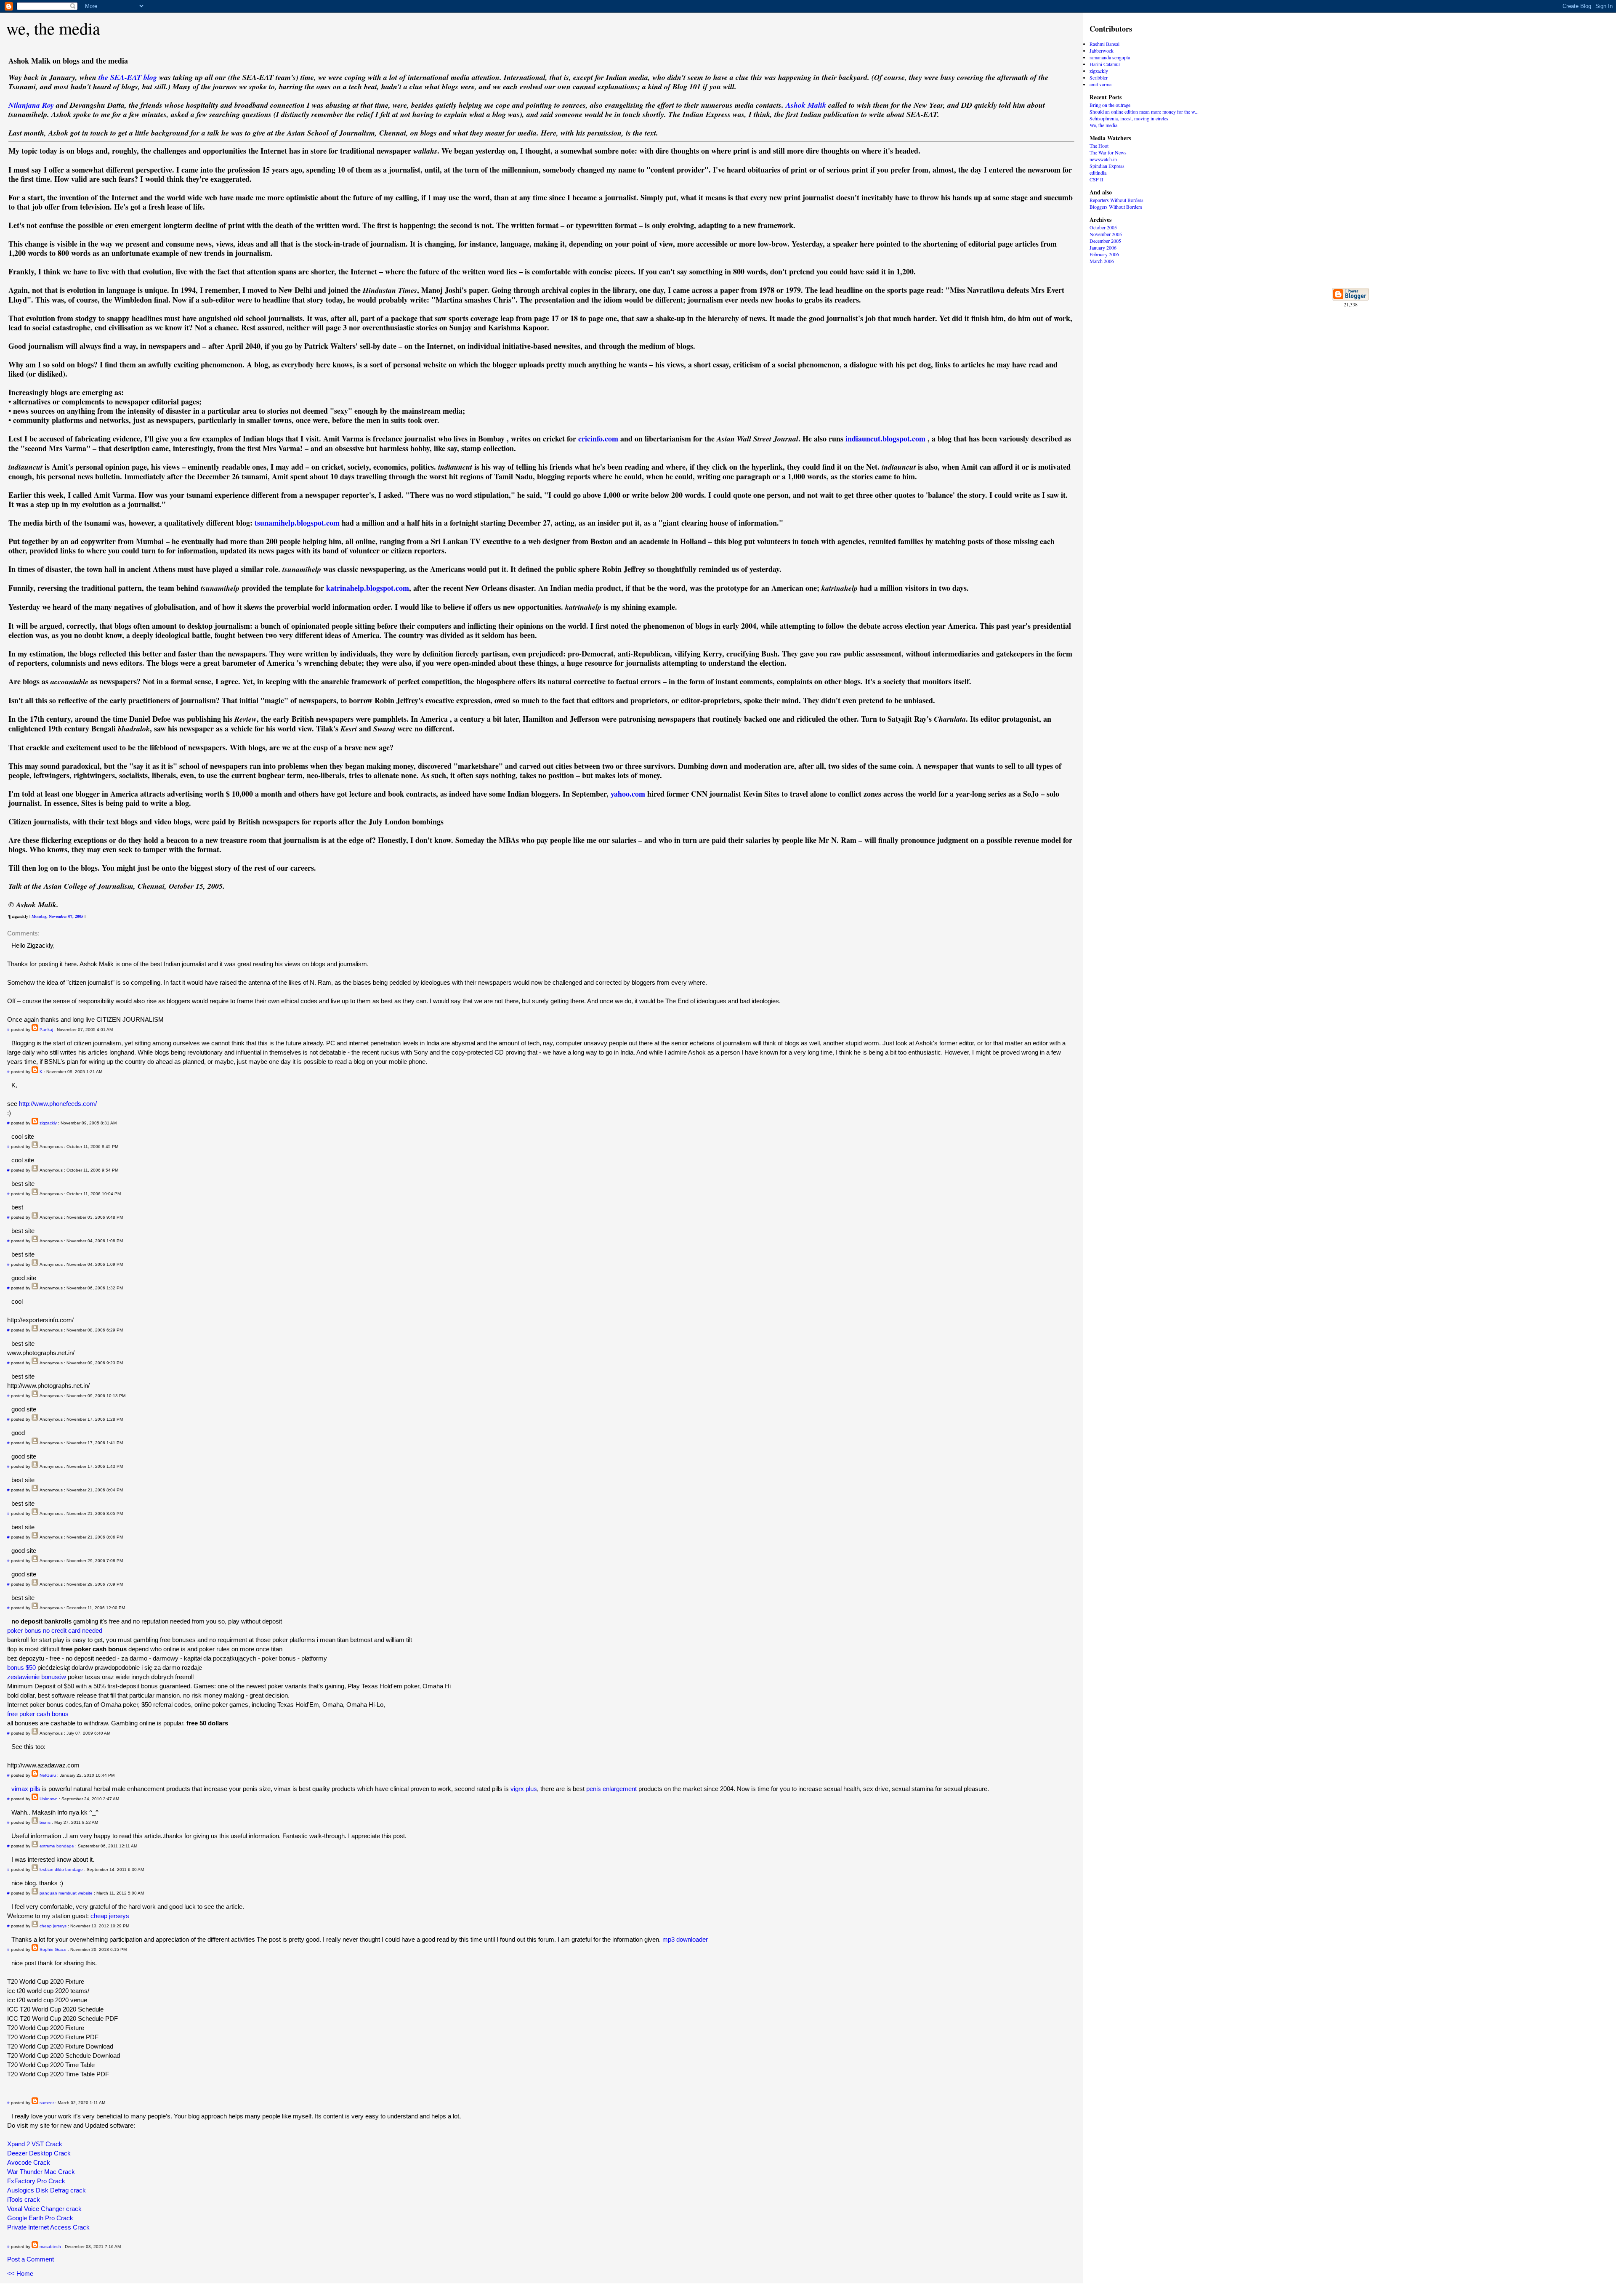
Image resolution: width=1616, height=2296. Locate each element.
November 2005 (1106, 234)
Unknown (49, 1799)
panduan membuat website (66, 1893)
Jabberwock (1102, 50)
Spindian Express (1107, 166)
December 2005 (1105, 241)
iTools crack (24, 2199)
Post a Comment (31, 2259)
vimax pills (26, 1789)
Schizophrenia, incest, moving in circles (1129, 118)
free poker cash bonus (38, 1714)
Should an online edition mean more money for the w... (1144, 112)
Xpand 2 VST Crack (35, 2144)
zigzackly (48, 1123)
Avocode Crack (29, 2162)
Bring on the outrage (1110, 105)
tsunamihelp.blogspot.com (297, 523)
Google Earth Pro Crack (40, 2218)
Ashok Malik (806, 105)
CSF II (1096, 179)
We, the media (1103, 125)
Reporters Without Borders (1116, 200)
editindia (1098, 173)
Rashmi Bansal (1104, 44)
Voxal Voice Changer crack (44, 2209)
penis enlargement (611, 1789)
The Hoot (1099, 146)
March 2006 (1102, 261)
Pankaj (46, 1030)
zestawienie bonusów (37, 1677)
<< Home (20, 2273)
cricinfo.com (598, 438)
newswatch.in (1103, 159)
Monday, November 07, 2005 (57, 916)
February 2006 (1104, 254)
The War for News (1108, 152)
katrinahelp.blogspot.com (368, 588)
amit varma (1100, 84)
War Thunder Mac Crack (41, 2172)
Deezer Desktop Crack (39, 2153)
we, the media (53, 28)
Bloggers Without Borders (1116, 207)
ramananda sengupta (1110, 57)
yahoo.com (628, 794)
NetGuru (48, 1775)
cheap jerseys (110, 1916)
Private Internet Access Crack (48, 2227)
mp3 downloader (685, 1939)
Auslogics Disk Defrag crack (47, 2190)
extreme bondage (57, 1846)
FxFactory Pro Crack (36, 2181)
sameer (47, 2103)
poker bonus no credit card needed (55, 1630)
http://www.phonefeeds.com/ (58, 1104)
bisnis (45, 1822)
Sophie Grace (53, 1949)
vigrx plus (524, 1789)
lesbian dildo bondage (61, 1869)
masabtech (50, 2247)
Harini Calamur (1105, 64)
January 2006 (1103, 247)
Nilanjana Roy (31, 105)
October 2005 (1103, 227)
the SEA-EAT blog (128, 77)
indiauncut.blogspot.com (885, 438)
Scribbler (1099, 77)
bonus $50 (21, 1668)
